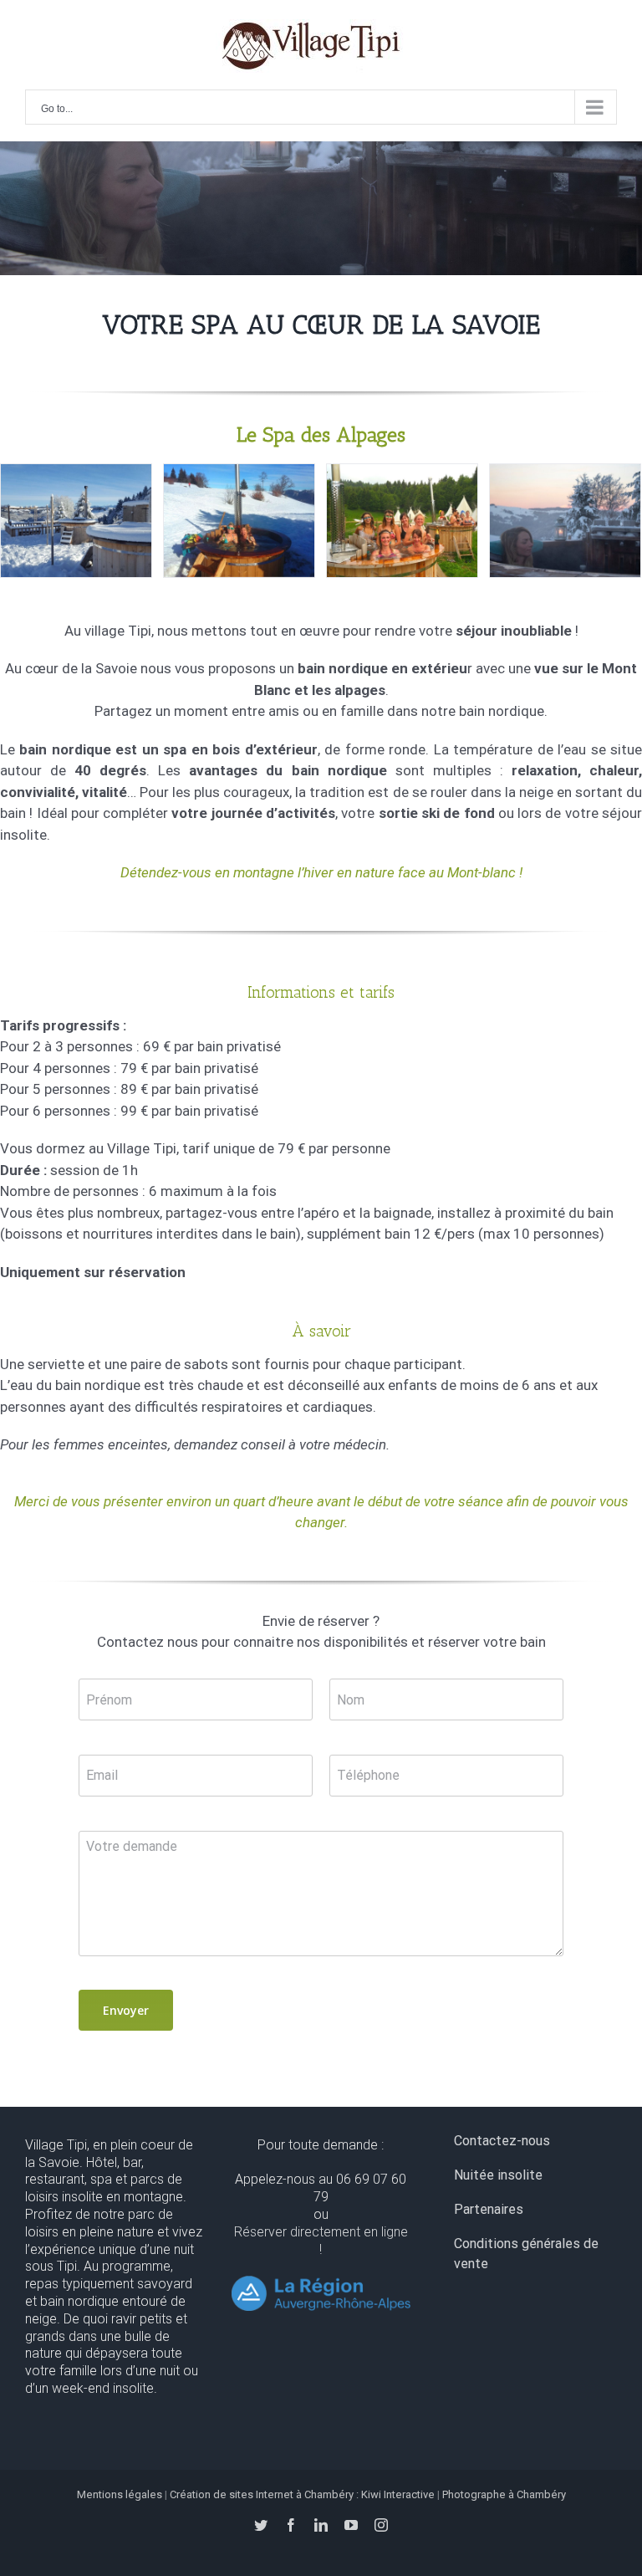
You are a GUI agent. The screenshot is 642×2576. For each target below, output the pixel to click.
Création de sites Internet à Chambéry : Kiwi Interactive (302, 2494)
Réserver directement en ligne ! (321, 2241)
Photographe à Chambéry (504, 2494)
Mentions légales (120, 2494)
